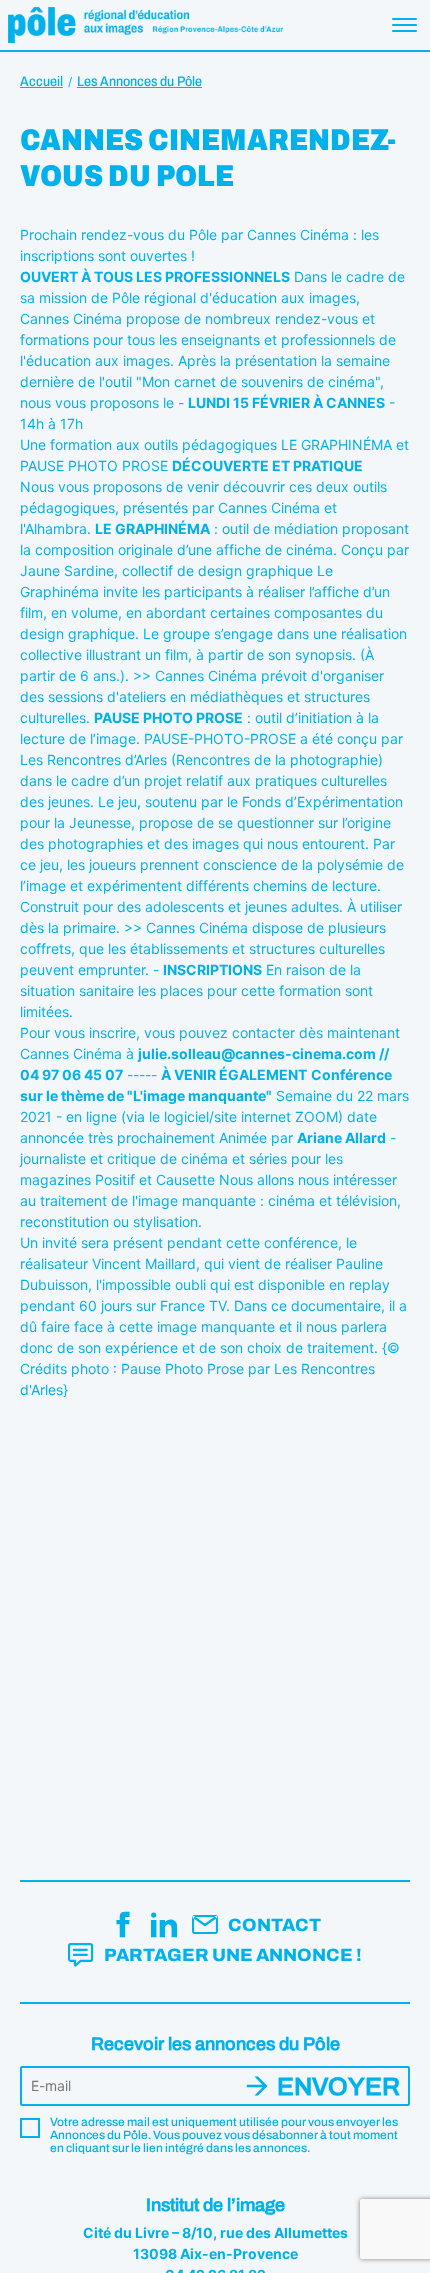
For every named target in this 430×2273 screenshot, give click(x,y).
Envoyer (338, 2086)
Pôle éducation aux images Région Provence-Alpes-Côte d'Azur (145, 25)
